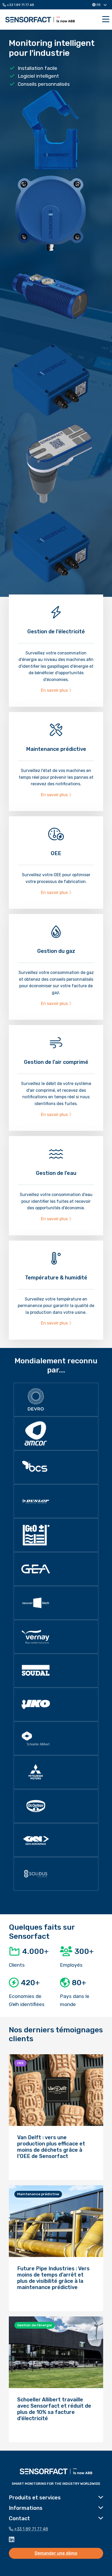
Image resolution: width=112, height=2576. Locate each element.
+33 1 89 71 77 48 (20, 5)
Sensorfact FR (40, 20)
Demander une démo (56, 2553)
